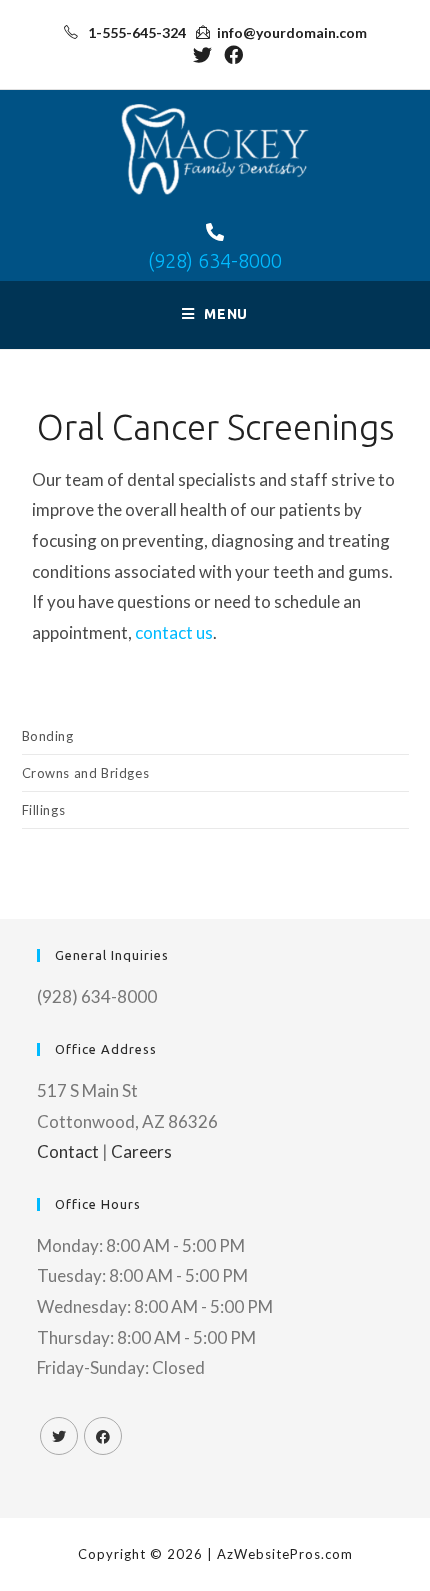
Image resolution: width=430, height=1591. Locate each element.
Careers (141, 1151)
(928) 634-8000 (215, 260)
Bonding (48, 736)
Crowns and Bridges (86, 773)
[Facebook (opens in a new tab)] (230, 54)
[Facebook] (103, 1436)
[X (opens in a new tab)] (202, 54)
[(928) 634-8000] (215, 232)
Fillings (44, 810)
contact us (174, 632)
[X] (59, 1436)
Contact (68, 1151)
